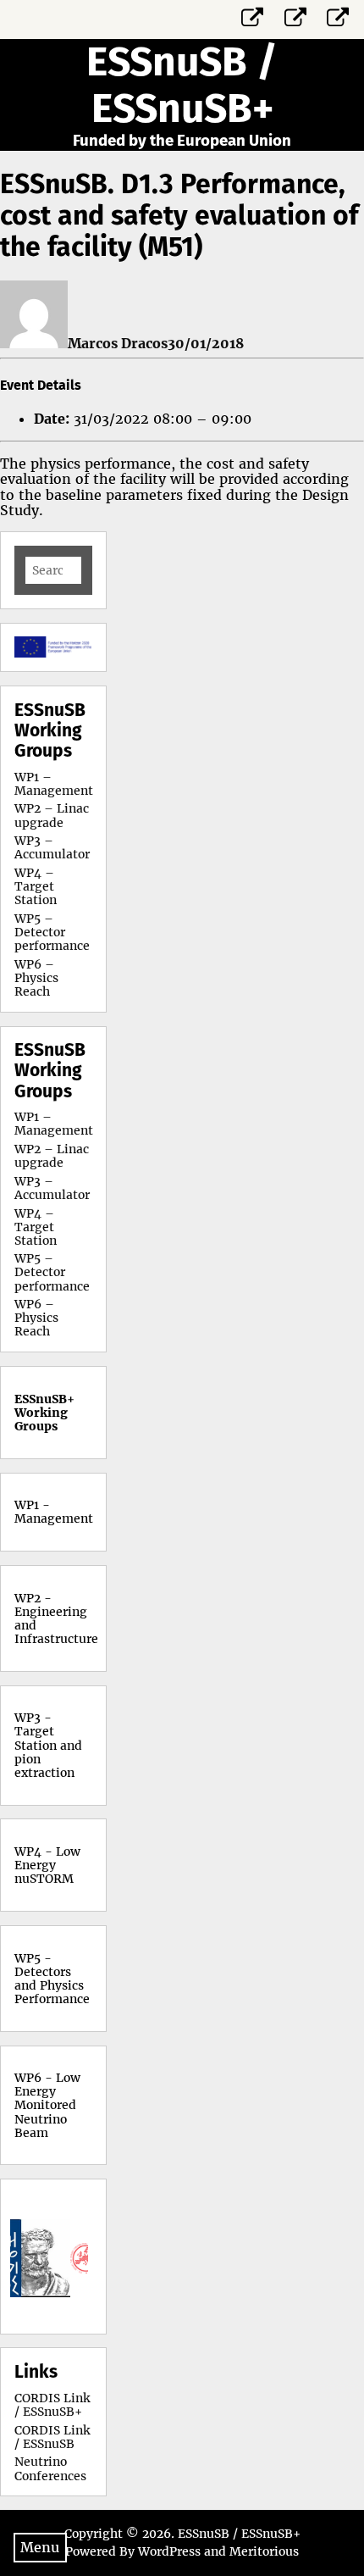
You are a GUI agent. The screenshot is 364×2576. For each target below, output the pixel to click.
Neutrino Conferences (50, 2468)
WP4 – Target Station (36, 886)
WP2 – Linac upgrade (52, 815)
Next (70, 2257)
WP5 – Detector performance (52, 932)
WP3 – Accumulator (52, 847)
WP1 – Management (54, 784)
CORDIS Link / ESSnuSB (52, 2437)
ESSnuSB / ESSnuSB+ (182, 85)
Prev (36, 2257)
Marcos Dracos (118, 343)
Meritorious (264, 2551)
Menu (40, 2547)
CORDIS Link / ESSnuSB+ (52, 2405)
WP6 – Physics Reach (36, 978)
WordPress (169, 2551)
